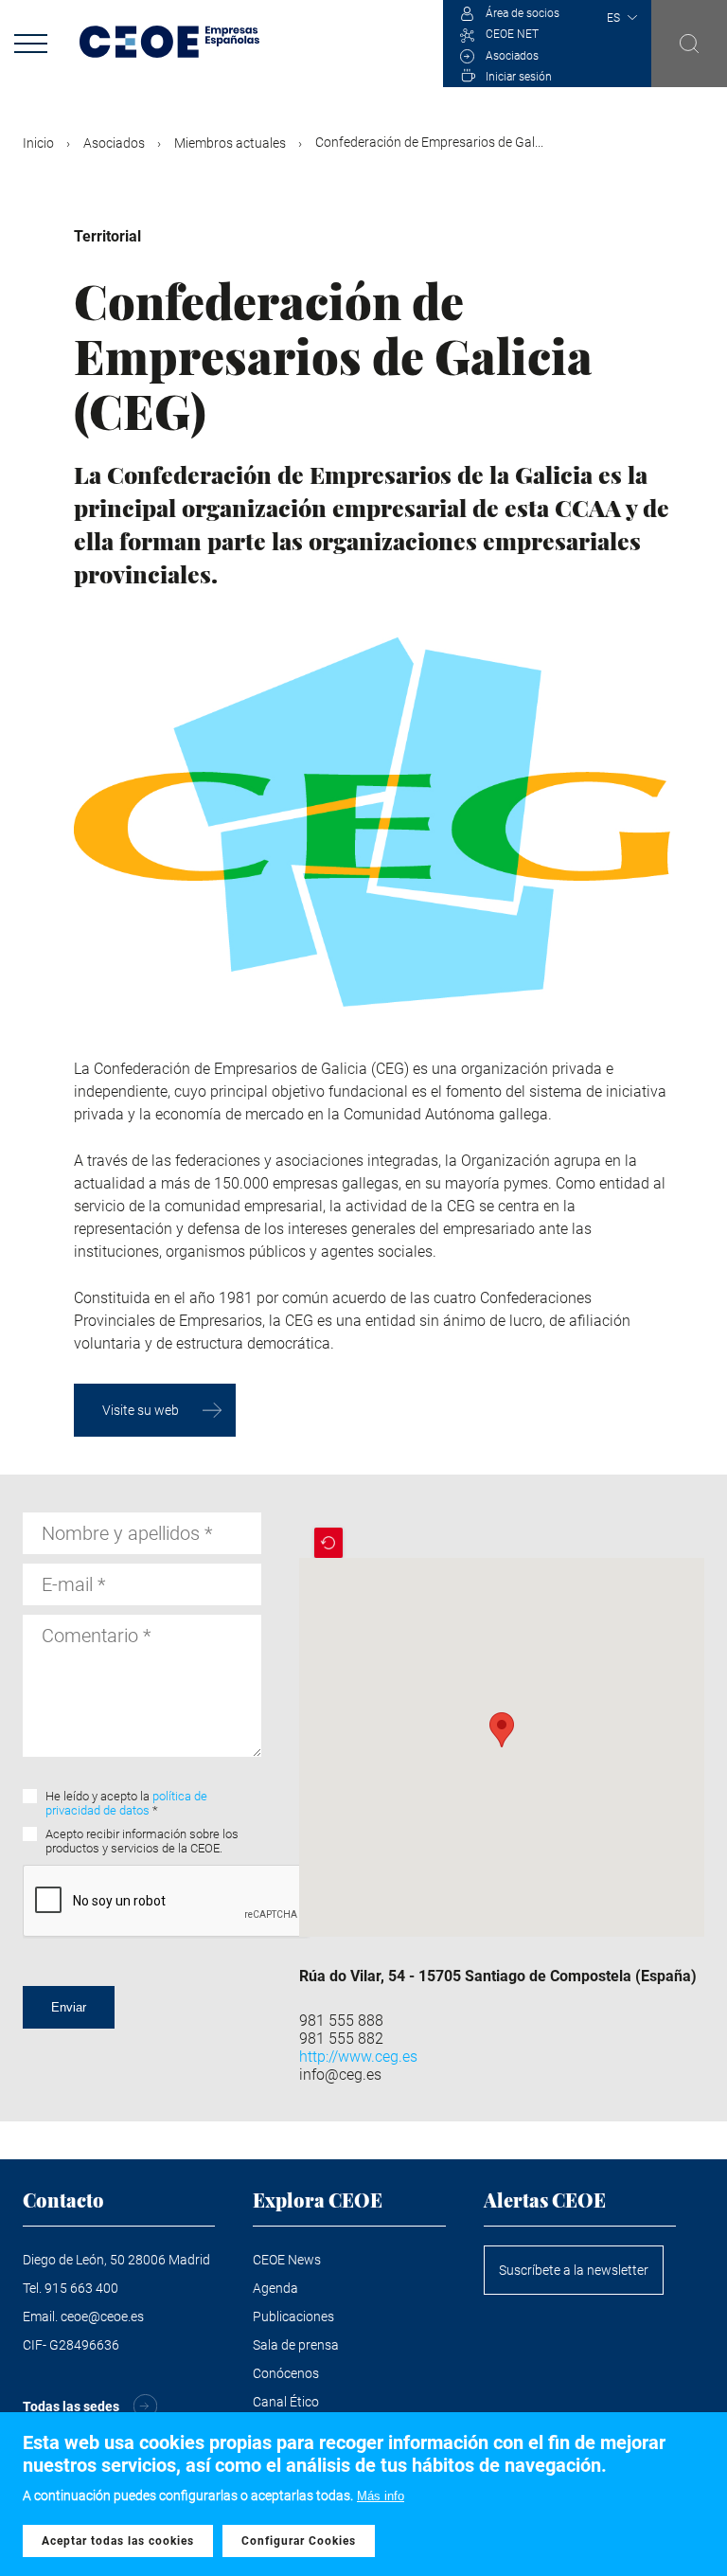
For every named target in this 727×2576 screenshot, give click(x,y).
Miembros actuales (230, 143)
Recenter (328, 1543)
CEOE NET (512, 34)
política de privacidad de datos (126, 1803)
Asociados (512, 56)
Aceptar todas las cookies (118, 2541)
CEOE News (287, 2260)
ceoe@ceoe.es (102, 2317)
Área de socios (523, 13)
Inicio (38, 143)
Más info (381, 2496)
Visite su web (141, 1410)
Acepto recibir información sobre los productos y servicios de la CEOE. (142, 1841)
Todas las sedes (71, 2406)
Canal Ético (286, 2402)
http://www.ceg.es (358, 2057)
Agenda (275, 2288)
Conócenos (286, 2373)
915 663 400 (81, 2288)
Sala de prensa (296, 2345)
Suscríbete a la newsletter (574, 2270)
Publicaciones (293, 2317)
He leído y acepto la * (126, 1803)
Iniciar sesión (519, 77)
